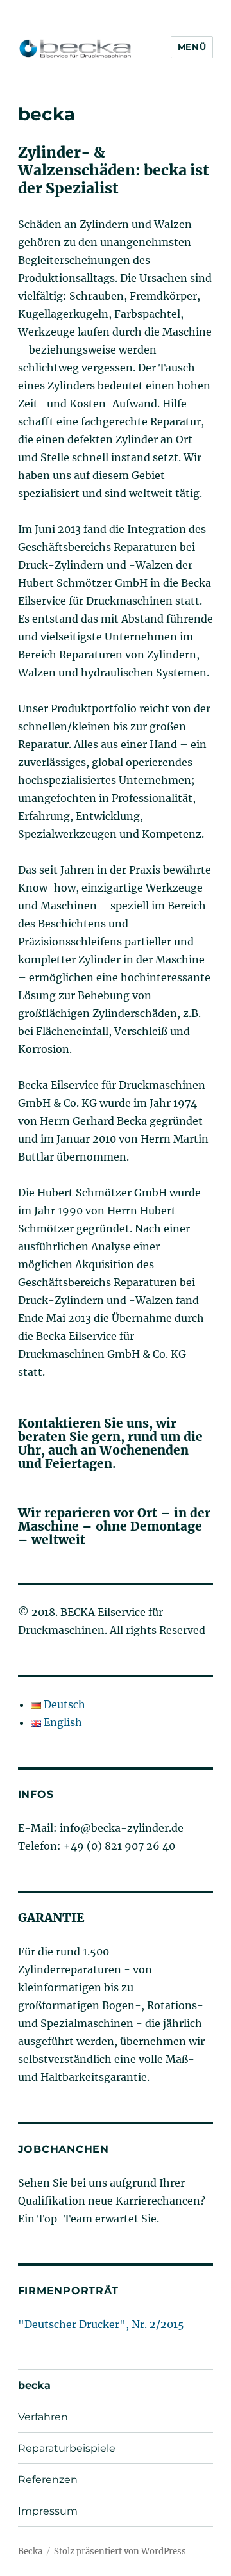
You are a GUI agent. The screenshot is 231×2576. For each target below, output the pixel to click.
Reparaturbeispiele (67, 2448)
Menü (192, 47)
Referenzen (48, 2480)
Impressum (48, 2511)
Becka (30, 2551)
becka (34, 2385)
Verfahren (43, 2417)
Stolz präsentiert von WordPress (120, 2551)
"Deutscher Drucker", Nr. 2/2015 (101, 2324)
